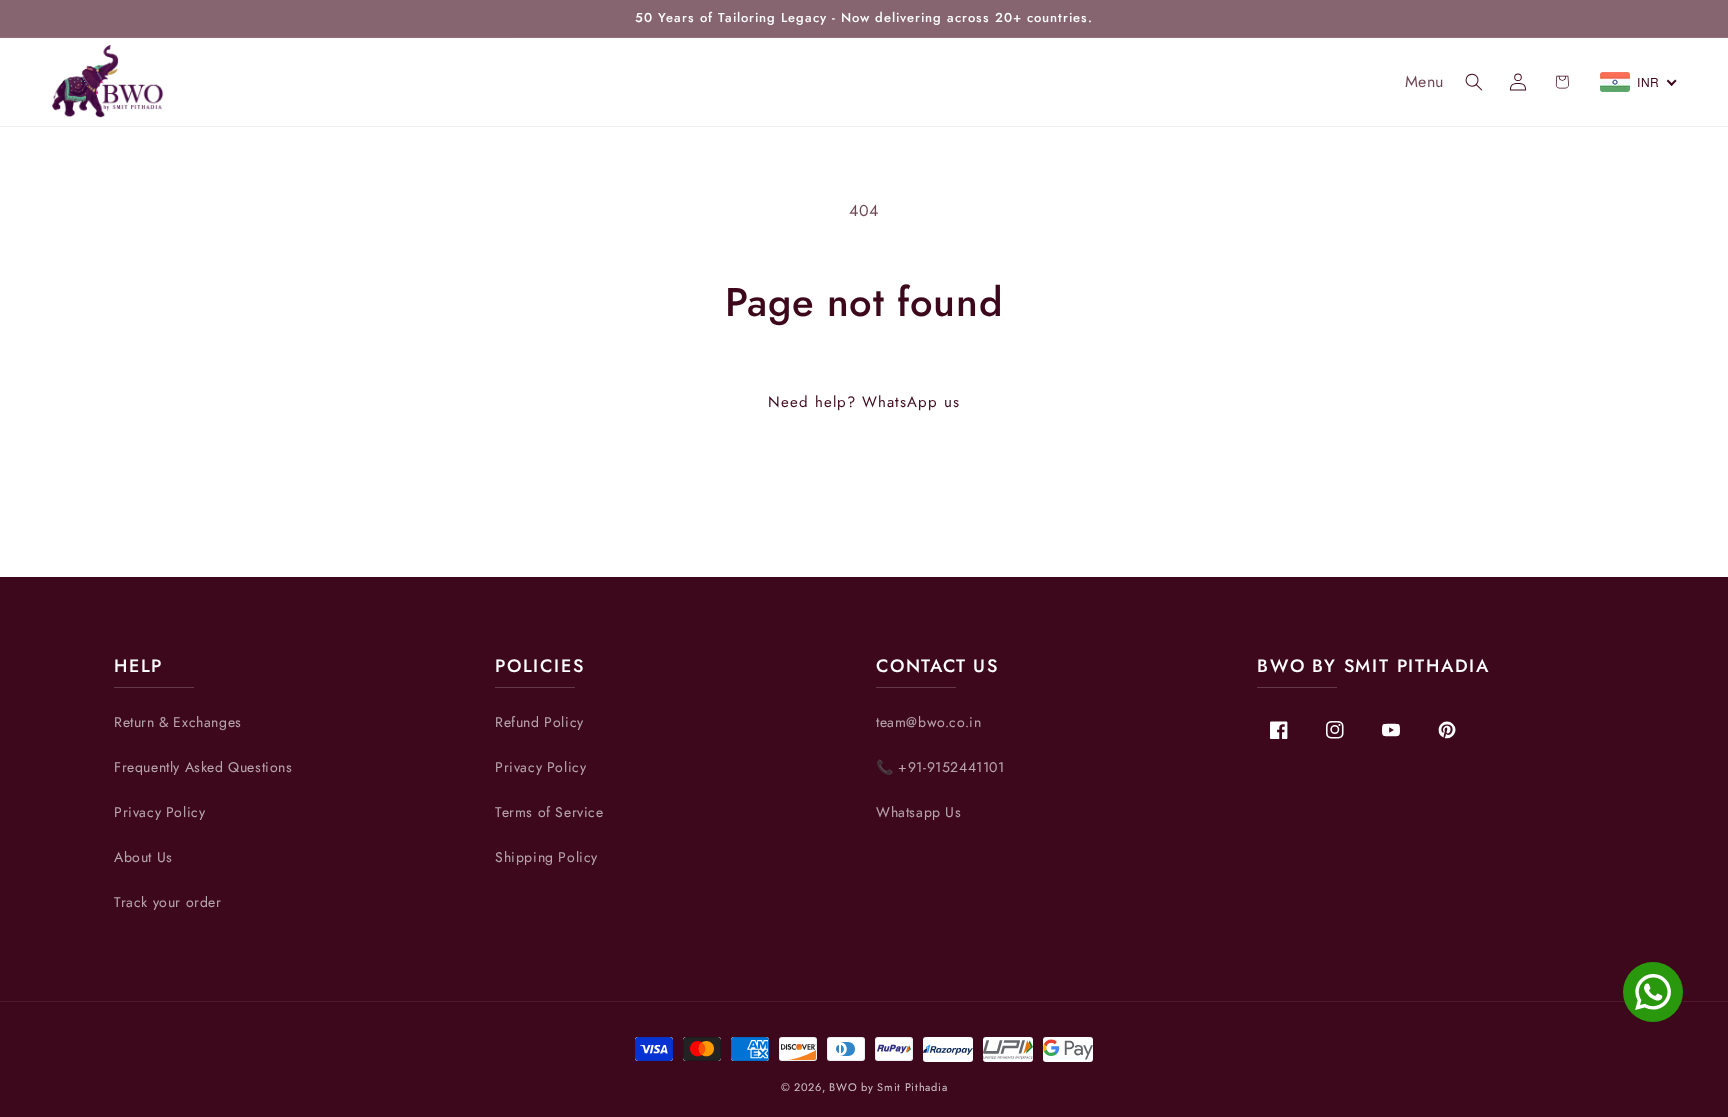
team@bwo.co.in (928, 722)
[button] (1474, 82)
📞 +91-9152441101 (940, 767)
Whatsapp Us (919, 812)
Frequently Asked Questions (203, 767)
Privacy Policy (159, 812)
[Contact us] (1653, 992)
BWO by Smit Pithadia (888, 1087)
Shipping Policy (546, 857)
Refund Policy (539, 722)
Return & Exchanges (178, 722)
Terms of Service (549, 812)
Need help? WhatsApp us (864, 402)
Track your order (168, 902)
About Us (143, 857)
